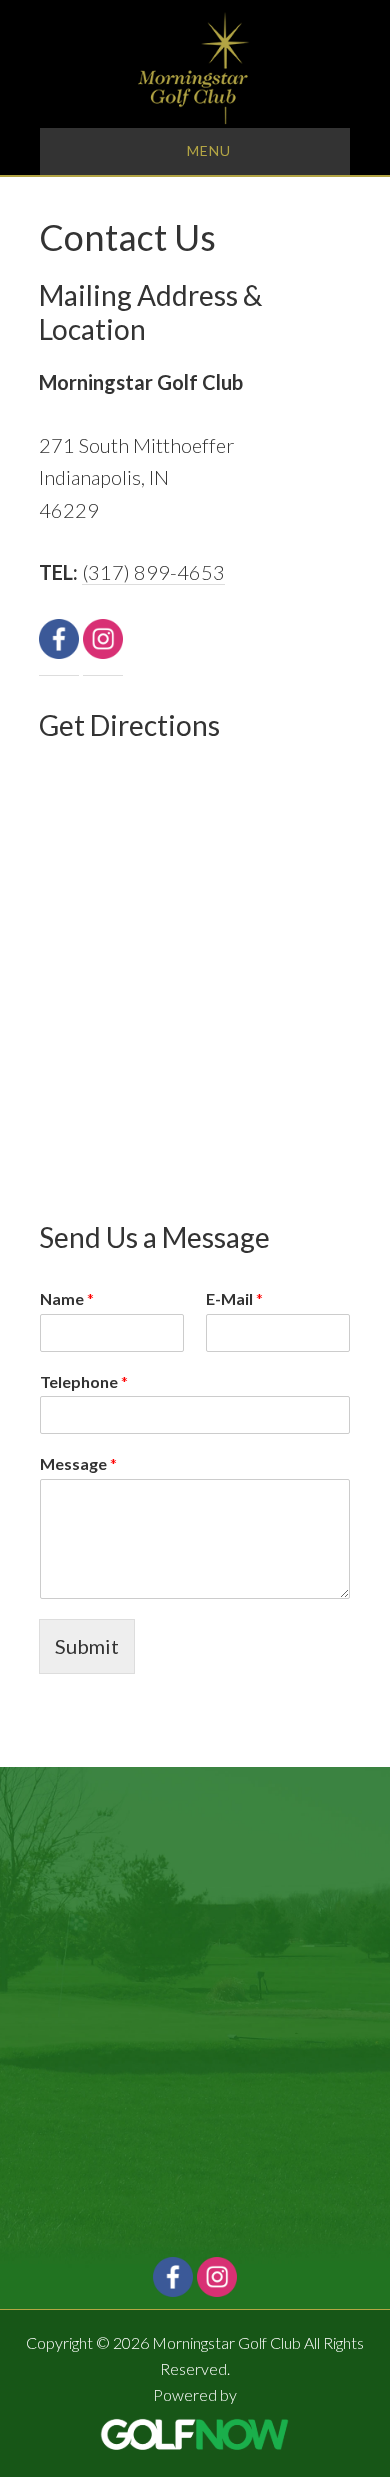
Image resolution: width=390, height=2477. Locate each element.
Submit (87, 1646)
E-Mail (234, 1298)
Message (78, 1463)
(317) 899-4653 (153, 572)
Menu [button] (209, 150)
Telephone (84, 1381)
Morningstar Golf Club (195, 68)
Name (67, 1298)
